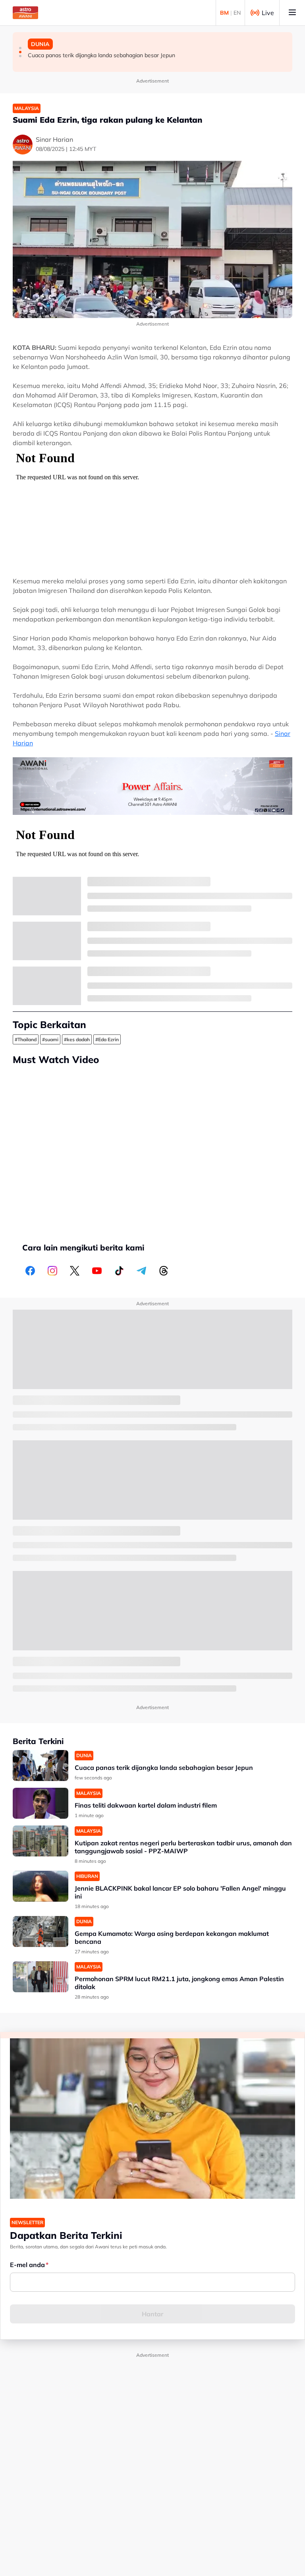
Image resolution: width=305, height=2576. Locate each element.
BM (224, 13)
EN (237, 13)
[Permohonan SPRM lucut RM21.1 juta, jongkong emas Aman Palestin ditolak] (41, 1977)
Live (268, 13)
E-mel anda (27, 2265)
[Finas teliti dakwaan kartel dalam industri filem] (41, 1803)
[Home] (25, 13)
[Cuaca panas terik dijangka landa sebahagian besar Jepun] (41, 1766)
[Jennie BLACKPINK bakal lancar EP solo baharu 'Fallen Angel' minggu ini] (41, 1886)
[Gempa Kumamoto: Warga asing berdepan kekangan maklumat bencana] (41, 1932)
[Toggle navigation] (292, 13)
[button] (20, 48)
